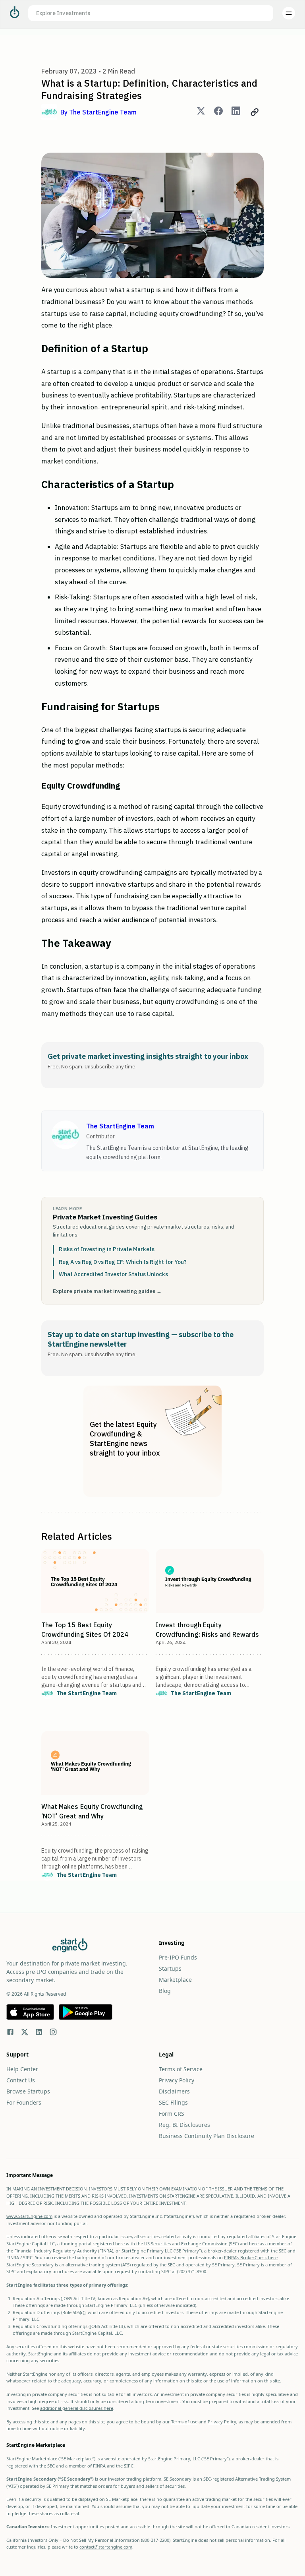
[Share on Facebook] (218, 112)
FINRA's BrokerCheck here (251, 2257)
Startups (170, 1968)
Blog (165, 1991)
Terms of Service (181, 2069)
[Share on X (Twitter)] (201, 112)
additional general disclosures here (77, 2408)
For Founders (24, 2102)
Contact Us (21, 2080)
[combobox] (153, 13)
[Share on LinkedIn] (236, 112)
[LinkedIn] (39, 2033)
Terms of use (184, 2422)
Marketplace (175, 1980)
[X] (25, 2033)
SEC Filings (173, 2102)
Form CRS (172, 2114)
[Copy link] (255, 112)
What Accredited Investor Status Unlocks (113, 1274)
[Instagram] (53, 2033)
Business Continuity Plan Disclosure (207, 2136)
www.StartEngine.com (29, 2216)
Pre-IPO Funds (178, 1957)
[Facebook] (10, 2033)
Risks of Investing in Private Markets (107, 1249)
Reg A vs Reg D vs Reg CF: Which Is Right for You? (123, 1262)
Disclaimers (174, 2091)
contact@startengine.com (106, 2547)
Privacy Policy (177, 2080)
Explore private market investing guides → (107, 1291)
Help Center (22, 2069)
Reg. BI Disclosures (184, 2125)
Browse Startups (28, 2091)
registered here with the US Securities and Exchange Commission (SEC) (166, 2244)
